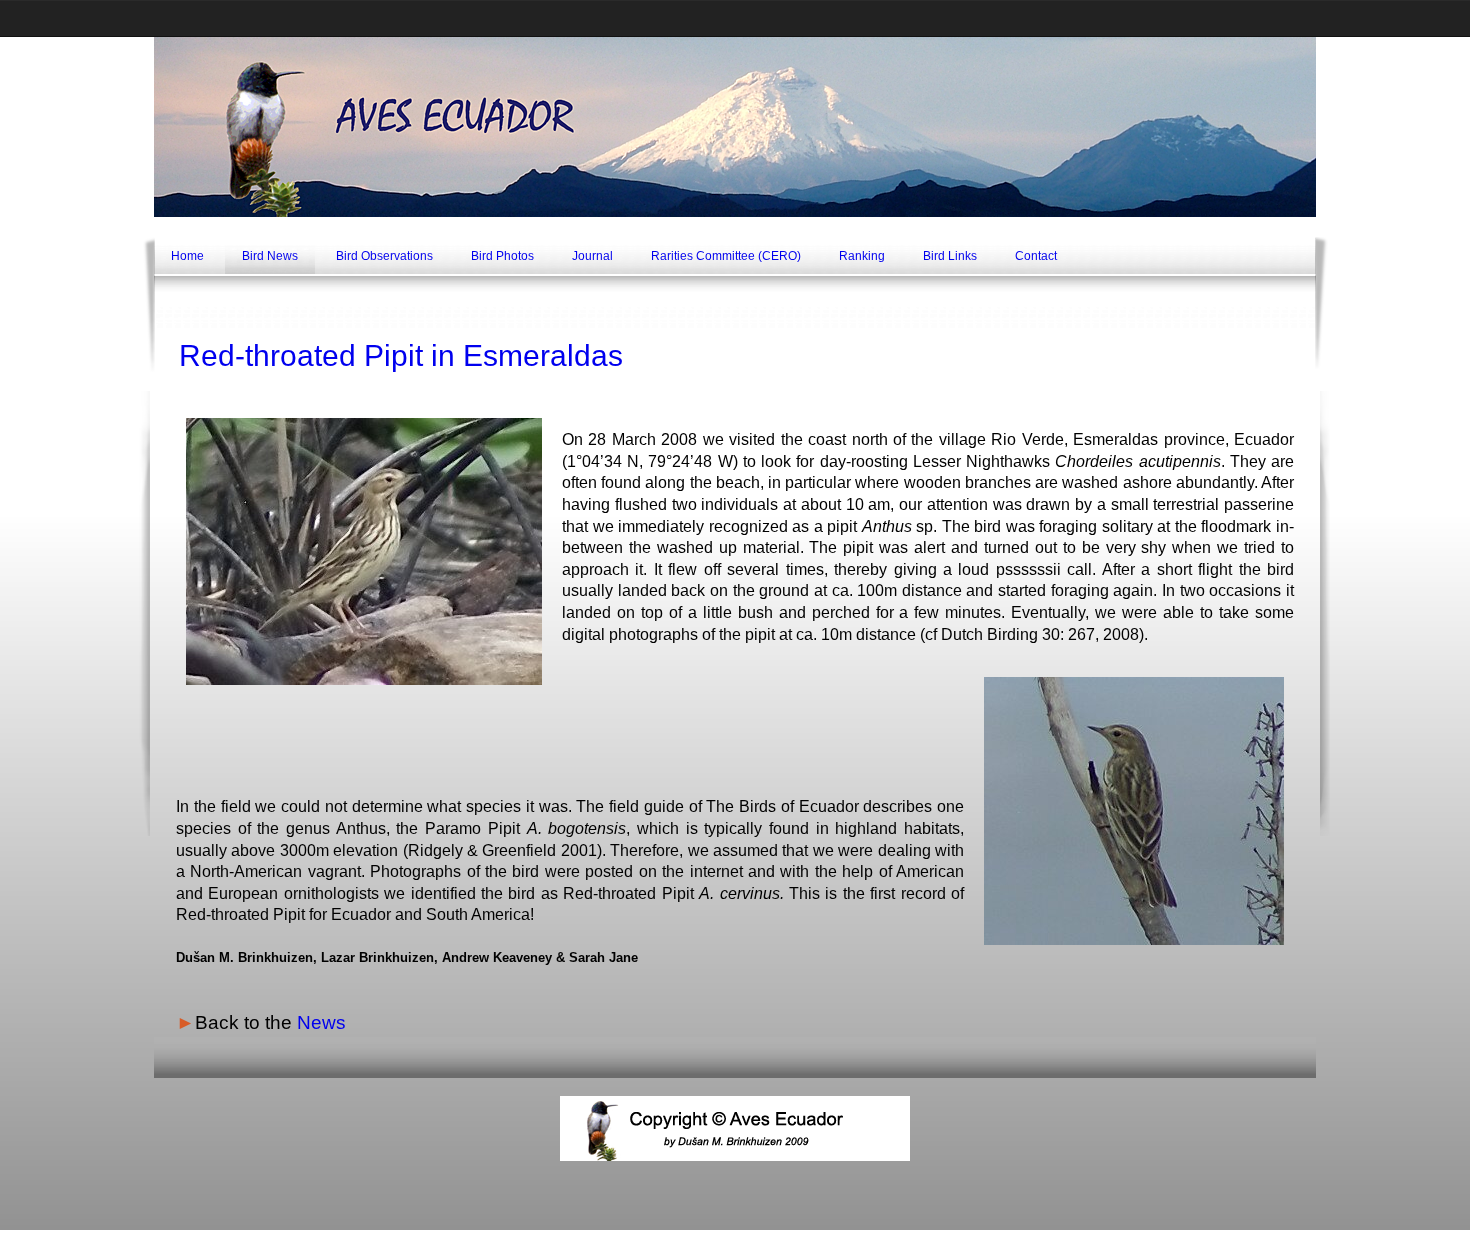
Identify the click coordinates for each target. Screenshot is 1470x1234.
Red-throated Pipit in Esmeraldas (401, 355)
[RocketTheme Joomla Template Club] (735, 1227)
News (321, 1022)
